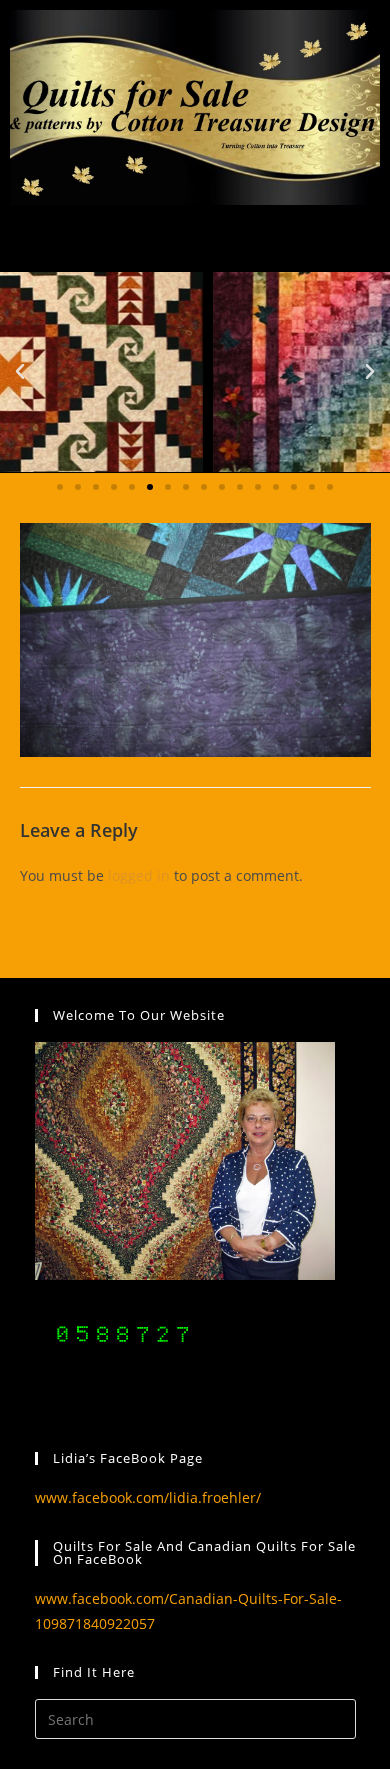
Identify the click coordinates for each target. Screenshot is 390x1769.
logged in (139, 875)
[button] (20, 372)
